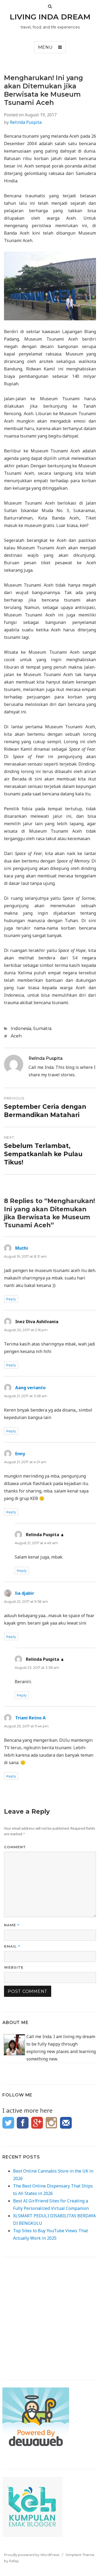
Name (12, 1925)
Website (14, 1967)
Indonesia (21, 1029)
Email (12, 1946)
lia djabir (25, 1593)
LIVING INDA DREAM (50, 17)
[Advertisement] (50, 2315)
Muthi (22, 1248)
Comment (15, 1847)
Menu (45, 47)
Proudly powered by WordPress (32, 2555)
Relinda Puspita (26, 122)
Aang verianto (30, 1388)
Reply (11, 1299)
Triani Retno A (30, 1718)
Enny (20, 1454)
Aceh (16, 1036)
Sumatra (42, 1029)
